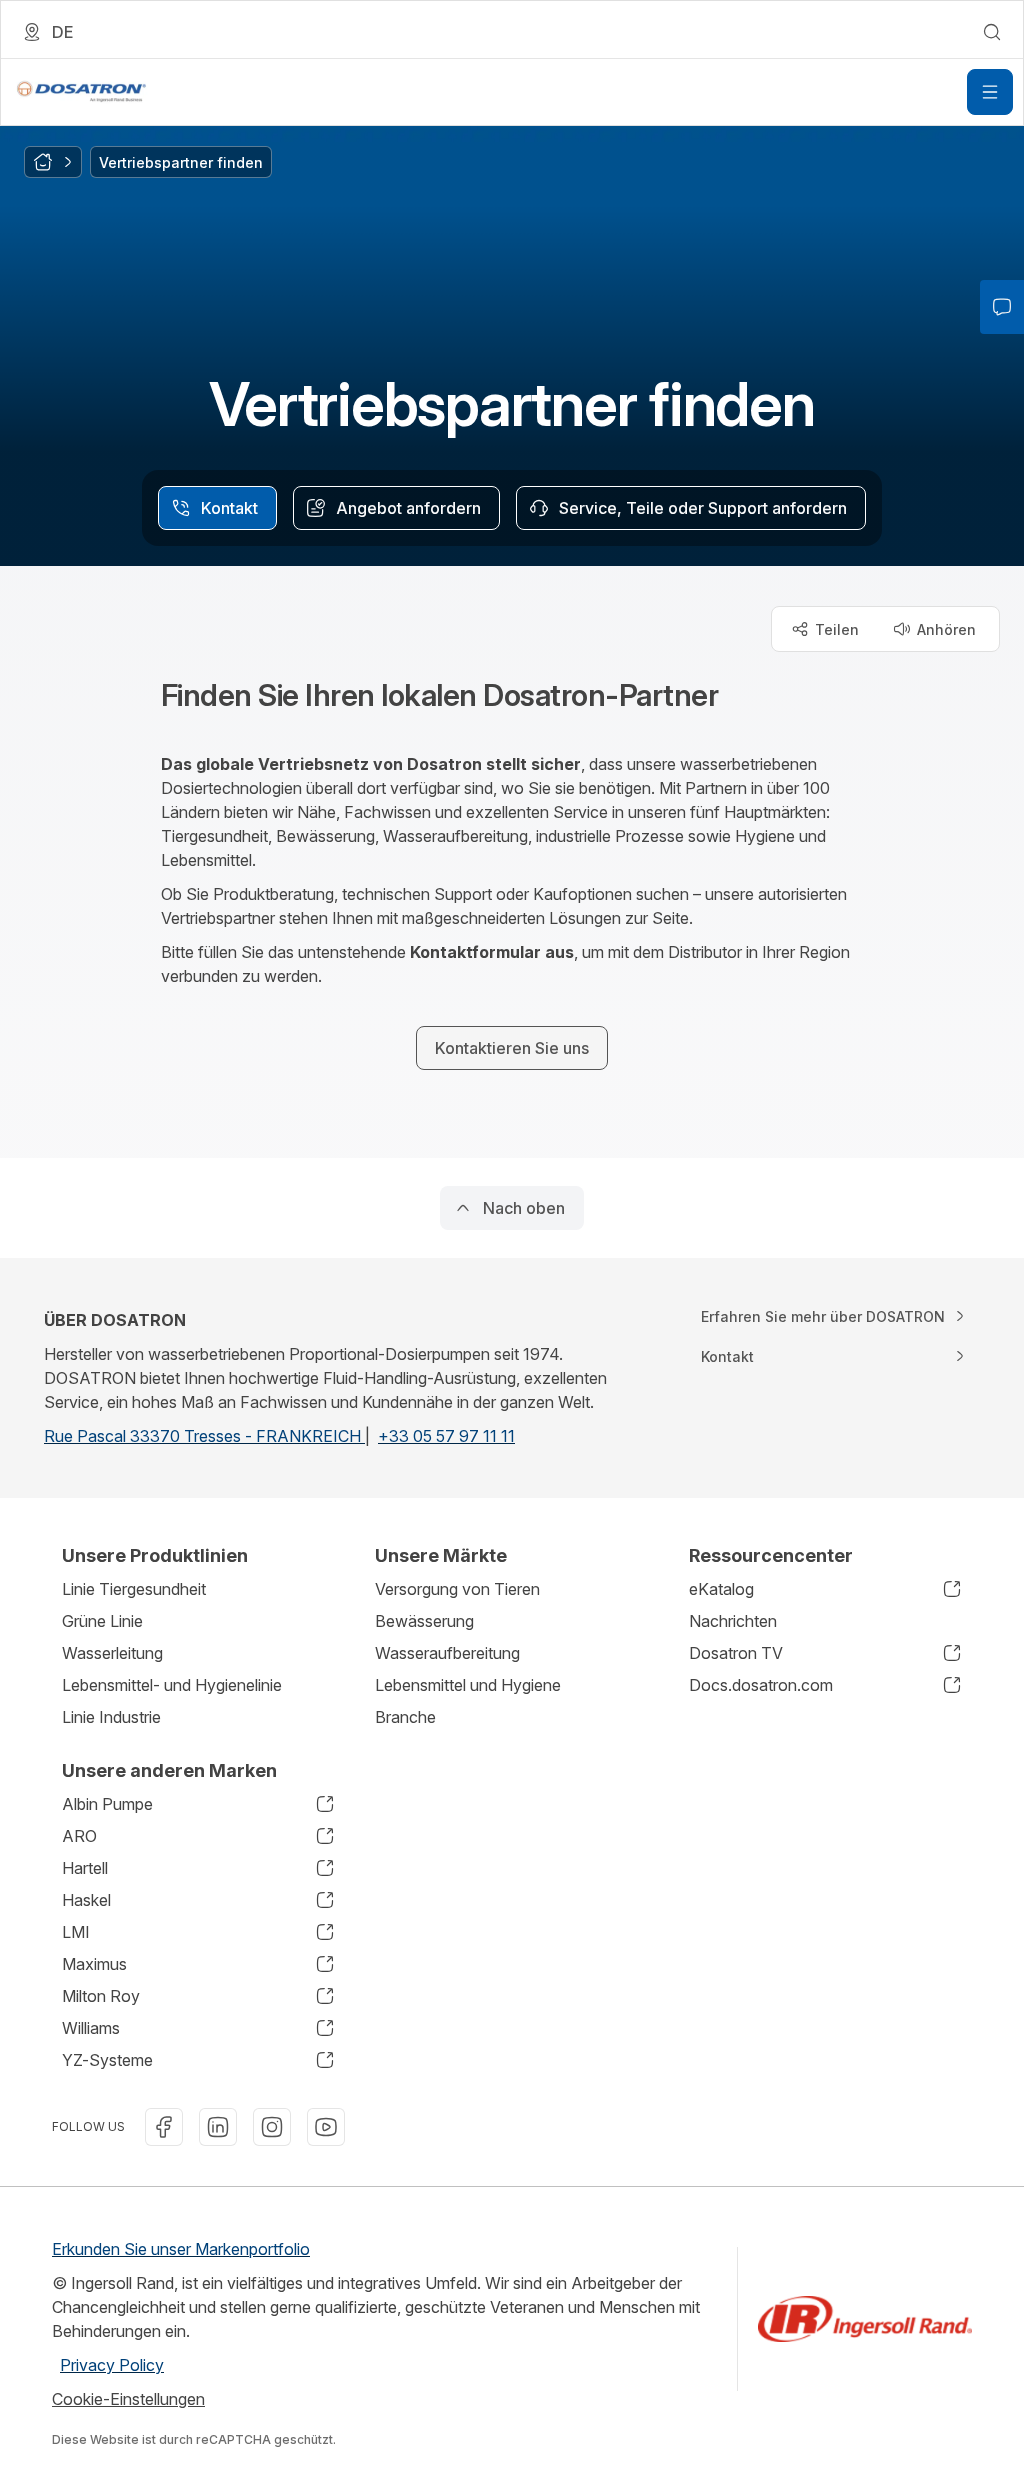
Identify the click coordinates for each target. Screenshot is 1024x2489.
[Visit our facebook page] (164, 2127)
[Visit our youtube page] (326, 2127)
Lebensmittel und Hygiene (468, 1685)
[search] (992, 32)
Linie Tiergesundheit (134, 1589)
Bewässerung (424, 1621)
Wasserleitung (112, 1653)
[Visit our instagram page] (272, 2127)
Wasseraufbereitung (447, 1653)
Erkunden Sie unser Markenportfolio (181, 2249)
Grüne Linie (102, 1621)
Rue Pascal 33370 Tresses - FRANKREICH (204, 1436)
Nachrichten (733, 1621)
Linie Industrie (111, 1717)
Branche (405, 1717)
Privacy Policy (112, 2365)
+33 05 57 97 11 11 (446, 1436)
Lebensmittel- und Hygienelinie (172, 1685)
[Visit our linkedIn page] (218, 2127)
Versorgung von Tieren (457, 1589)
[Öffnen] (990, 92)
